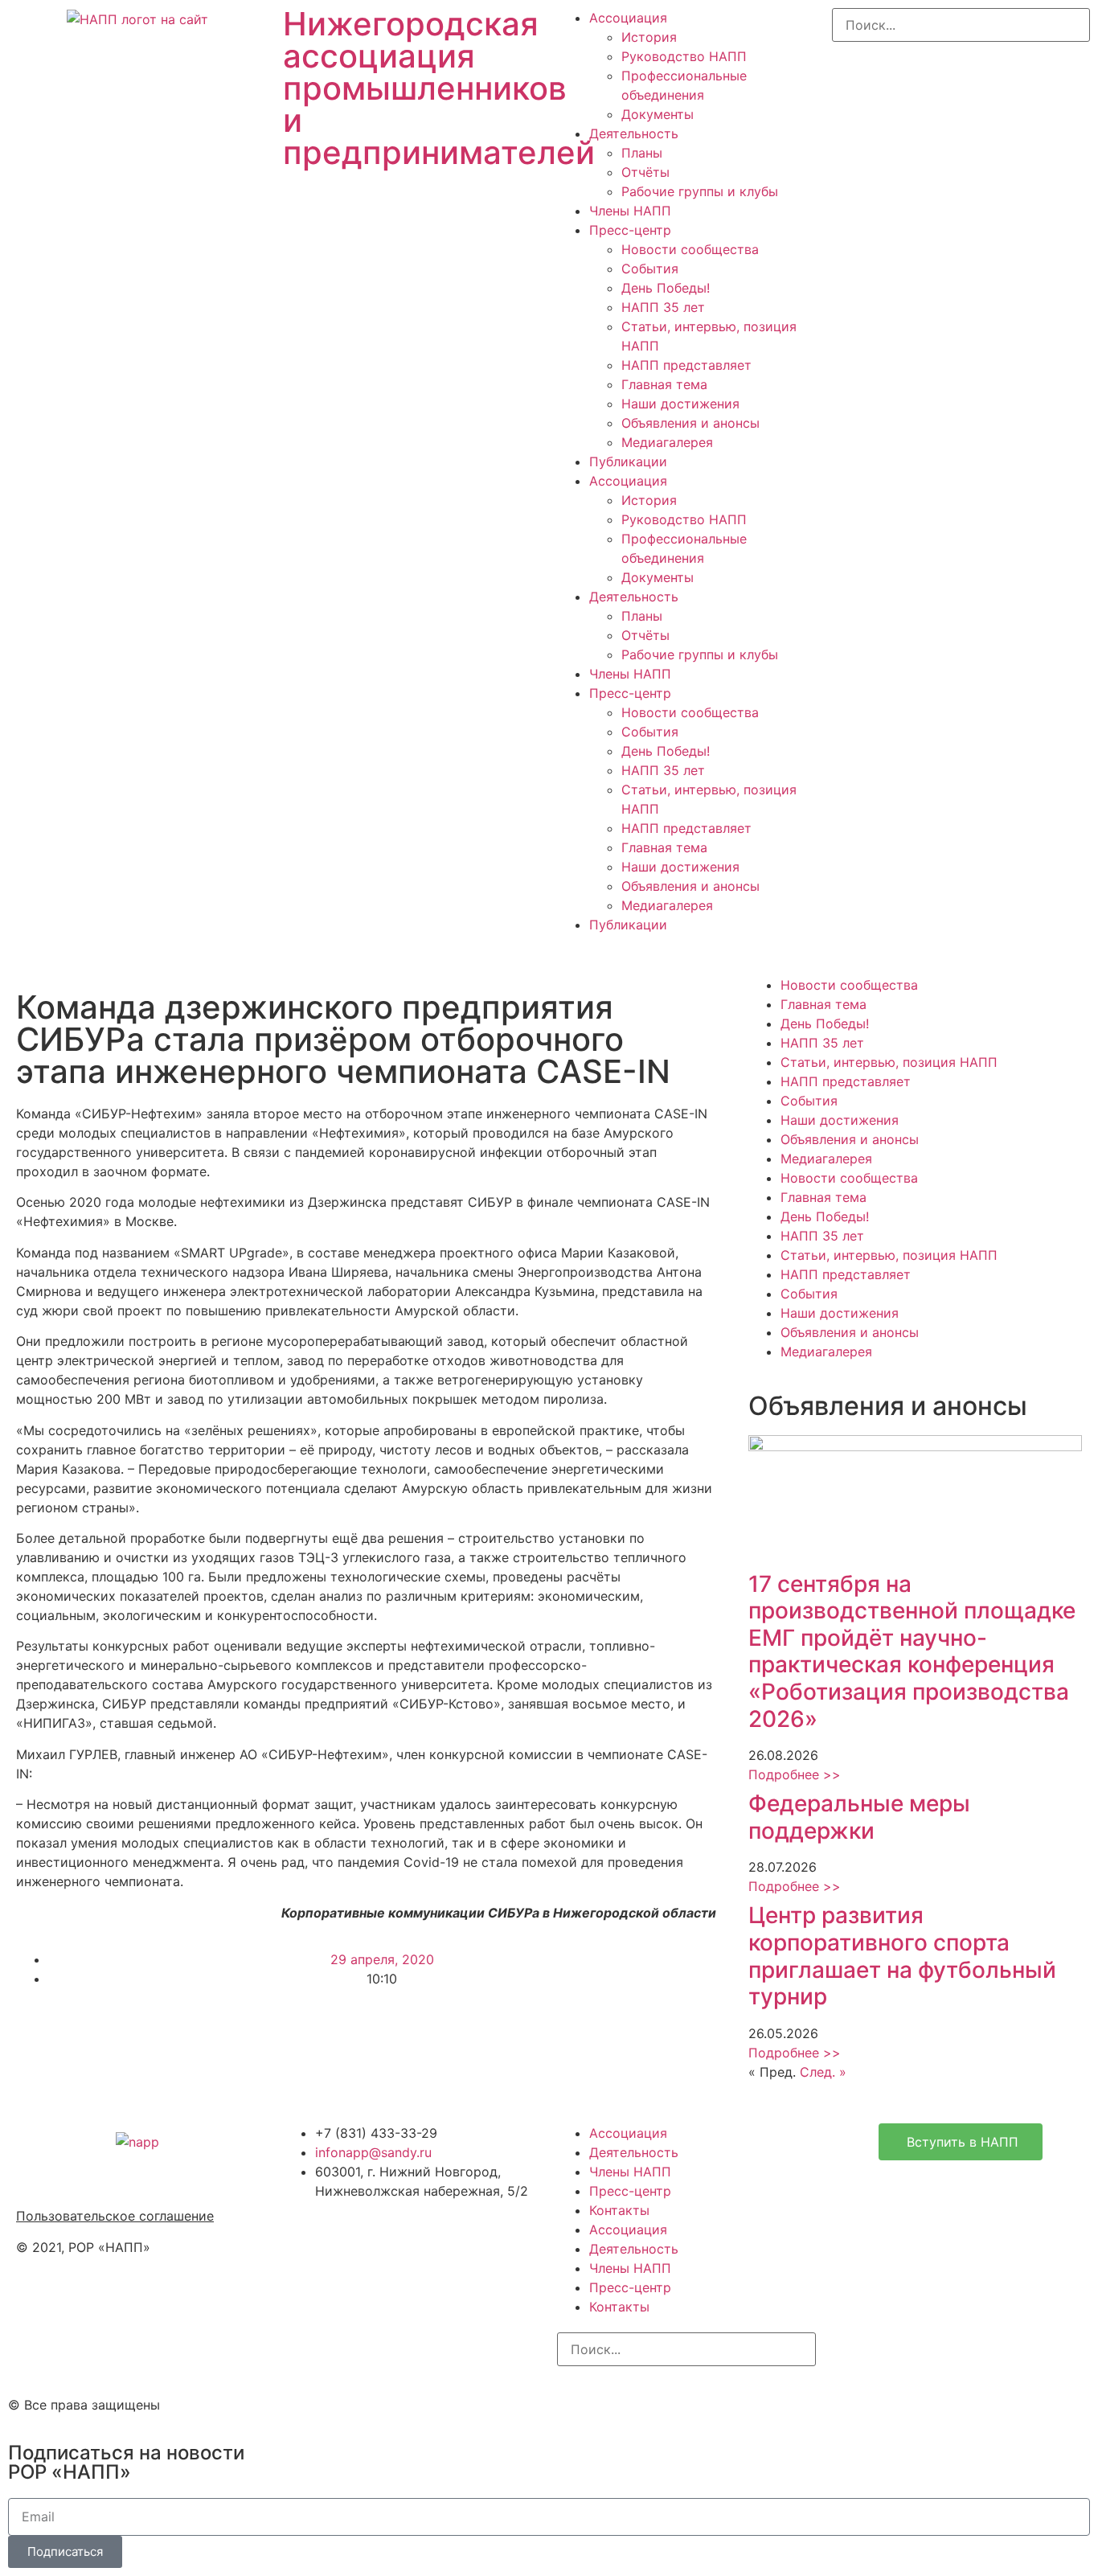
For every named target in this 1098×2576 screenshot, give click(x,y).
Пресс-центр (630, 230)
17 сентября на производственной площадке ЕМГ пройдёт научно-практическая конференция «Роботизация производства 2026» (912, 1651)
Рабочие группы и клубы (700, 191)
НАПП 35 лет (663, 307)
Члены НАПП (630, 211)
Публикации (628, 461)
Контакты (619, 2210)
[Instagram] (577, 2402)
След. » (823, 2072)
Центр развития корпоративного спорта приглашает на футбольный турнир (902, 1956)
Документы (658, 114)
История (649, 37)
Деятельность (634, 133)
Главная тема (664, 384)
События (650, 269)
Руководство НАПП (684, 56)
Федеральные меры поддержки (859, 1817)
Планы (642, 153)
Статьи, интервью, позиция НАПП (889, 1062)
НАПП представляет (686, 365)
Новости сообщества (690, 249)
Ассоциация (628, 18)
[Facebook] (621, 2402)
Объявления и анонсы (690, 423)
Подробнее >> (795, 1774)
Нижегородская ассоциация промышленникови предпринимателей (439, 88)
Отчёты (645, 172)
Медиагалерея (667, 442)
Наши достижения (680, 404)
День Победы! (666, 288)
